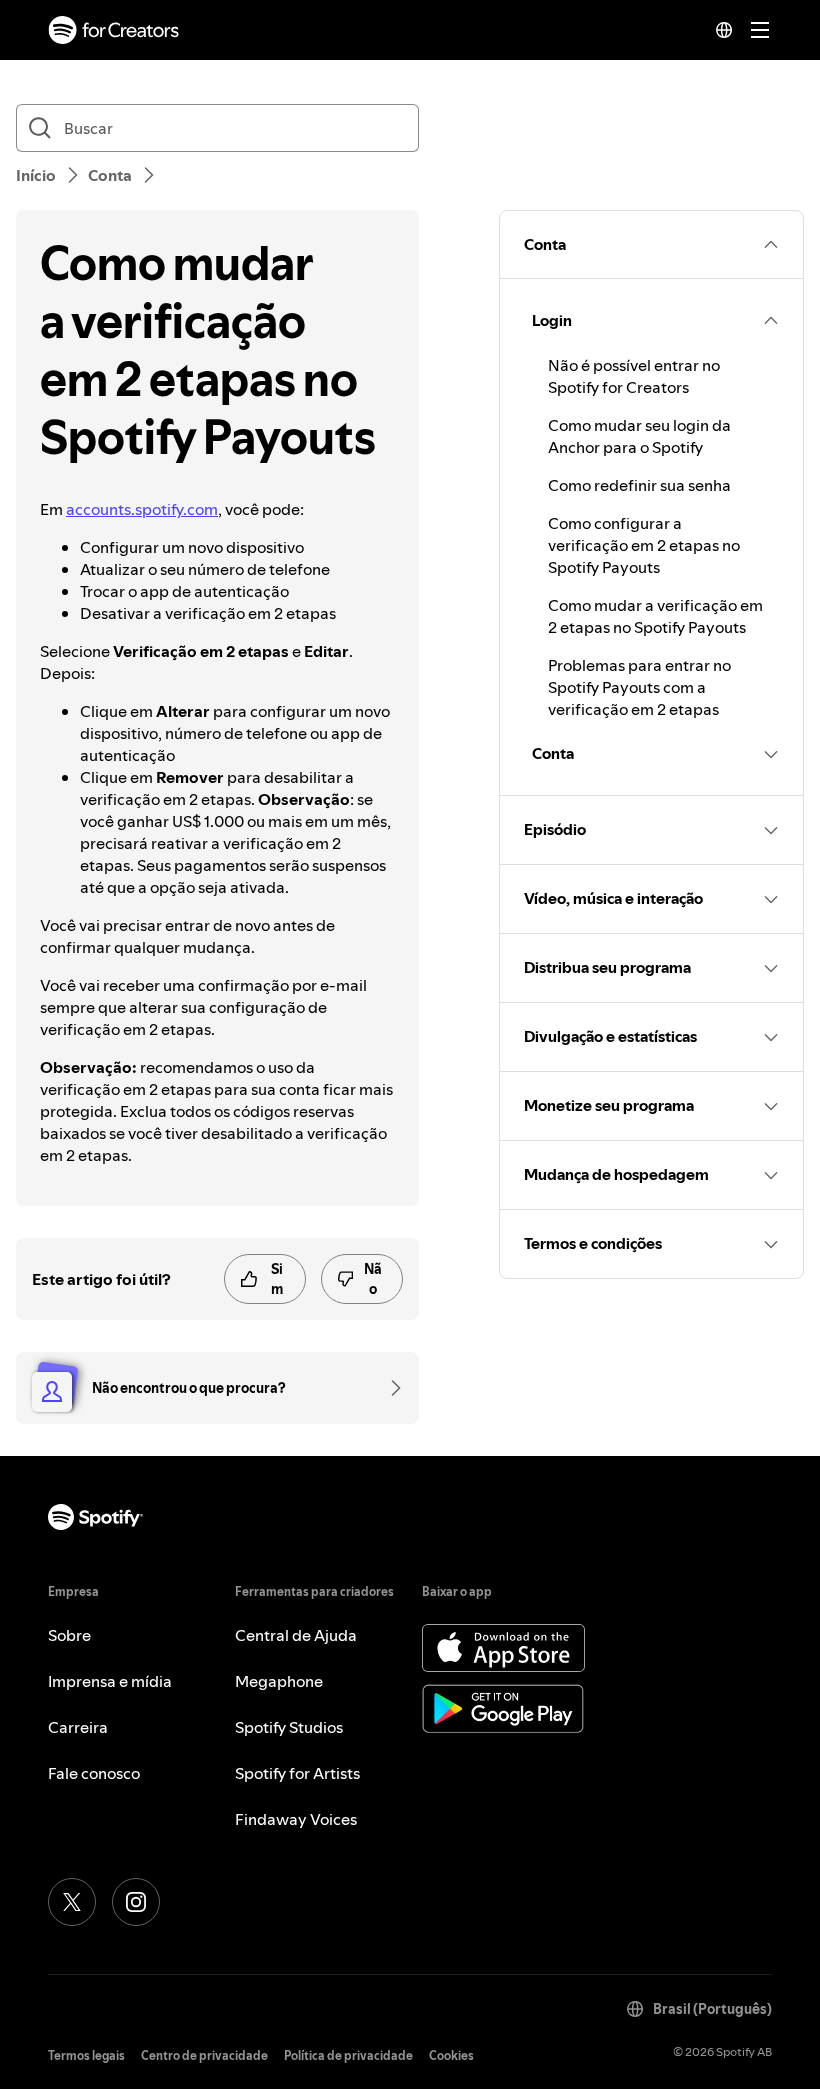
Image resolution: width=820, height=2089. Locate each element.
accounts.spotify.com (142, 509)
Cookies (451, 2055)
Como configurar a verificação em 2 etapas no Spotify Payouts (644, 545)
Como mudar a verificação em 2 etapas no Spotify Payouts (655, 616)
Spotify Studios (289, 1727)
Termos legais (86, 2055)
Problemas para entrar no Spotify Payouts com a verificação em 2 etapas (639, 687)
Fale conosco (94, 1773)
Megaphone (279, 1681)
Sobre (69, 1635)
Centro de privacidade (204, 2055)
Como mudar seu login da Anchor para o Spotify (639, 436)
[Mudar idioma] (724, 30)
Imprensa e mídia (110, 1681)
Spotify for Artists (297, 1773)
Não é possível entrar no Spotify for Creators (634, 376)
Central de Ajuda (296, 1635)
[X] (72, 1902)
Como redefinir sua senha (639, 485)
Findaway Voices (296, 1819)
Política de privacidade (348, 2055)
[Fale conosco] (389, 1388)
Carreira (78, 1727)
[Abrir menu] (760, 30)
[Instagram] (136, 1902)
